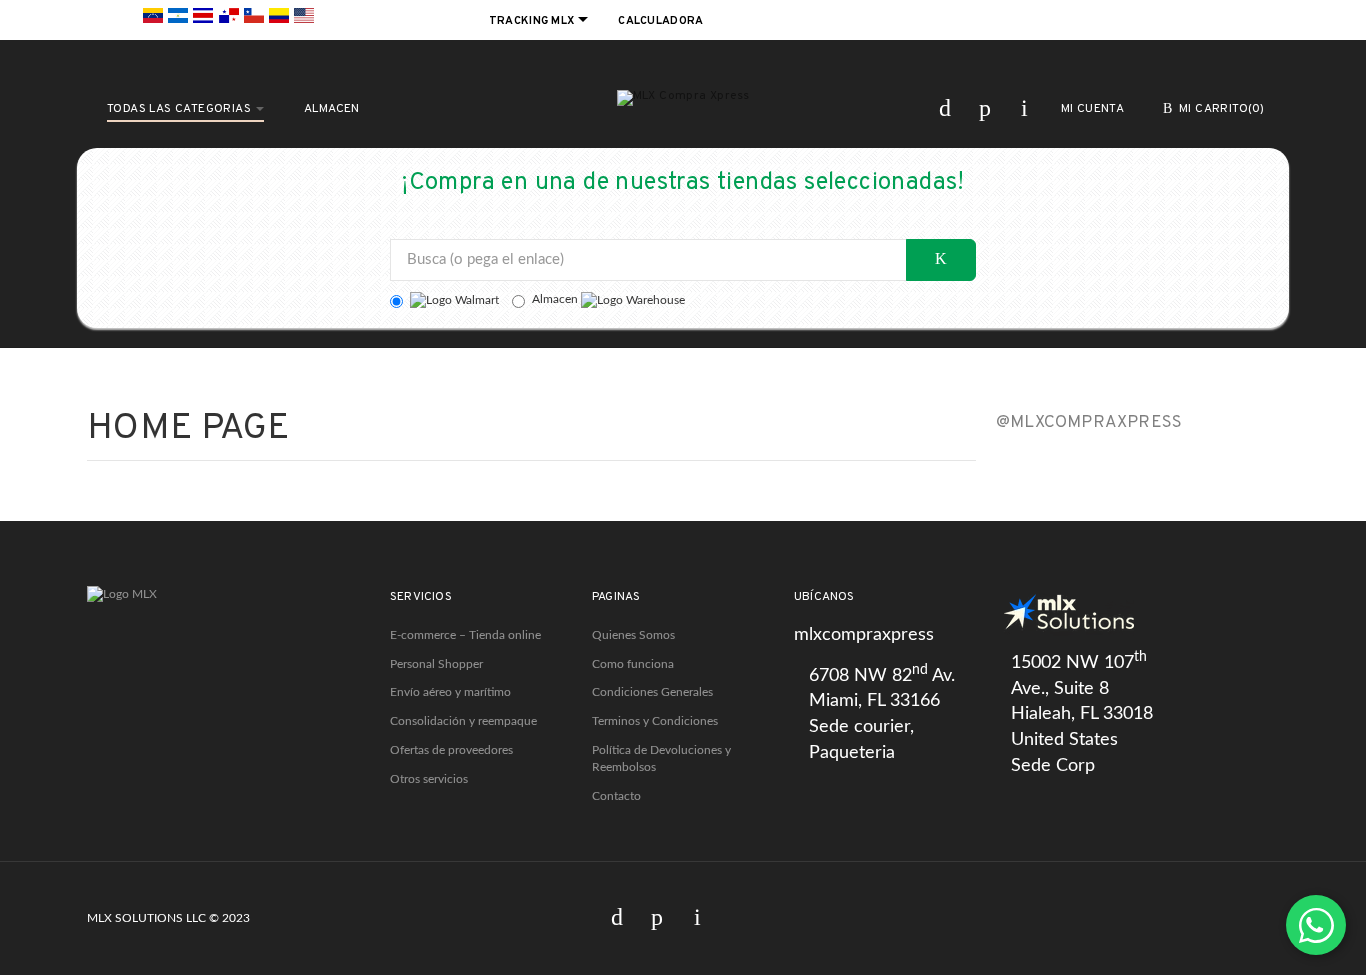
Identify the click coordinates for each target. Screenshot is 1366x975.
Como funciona (633, 664)
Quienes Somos (633, 635)
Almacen (556, 299)
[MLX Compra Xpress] (683, 98)
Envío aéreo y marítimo (450, 692)
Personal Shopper (436, 664)
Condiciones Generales (652, 692)
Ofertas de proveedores (451, 750)
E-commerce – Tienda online (465, 635)
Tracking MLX (533, 21)
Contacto (616, 796)
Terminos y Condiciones (655, 721)
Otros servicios (429, 779)
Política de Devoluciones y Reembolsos (661, 758)
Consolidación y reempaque (463, 721)
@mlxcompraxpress (1089, 423)
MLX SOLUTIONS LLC (146, 918)
